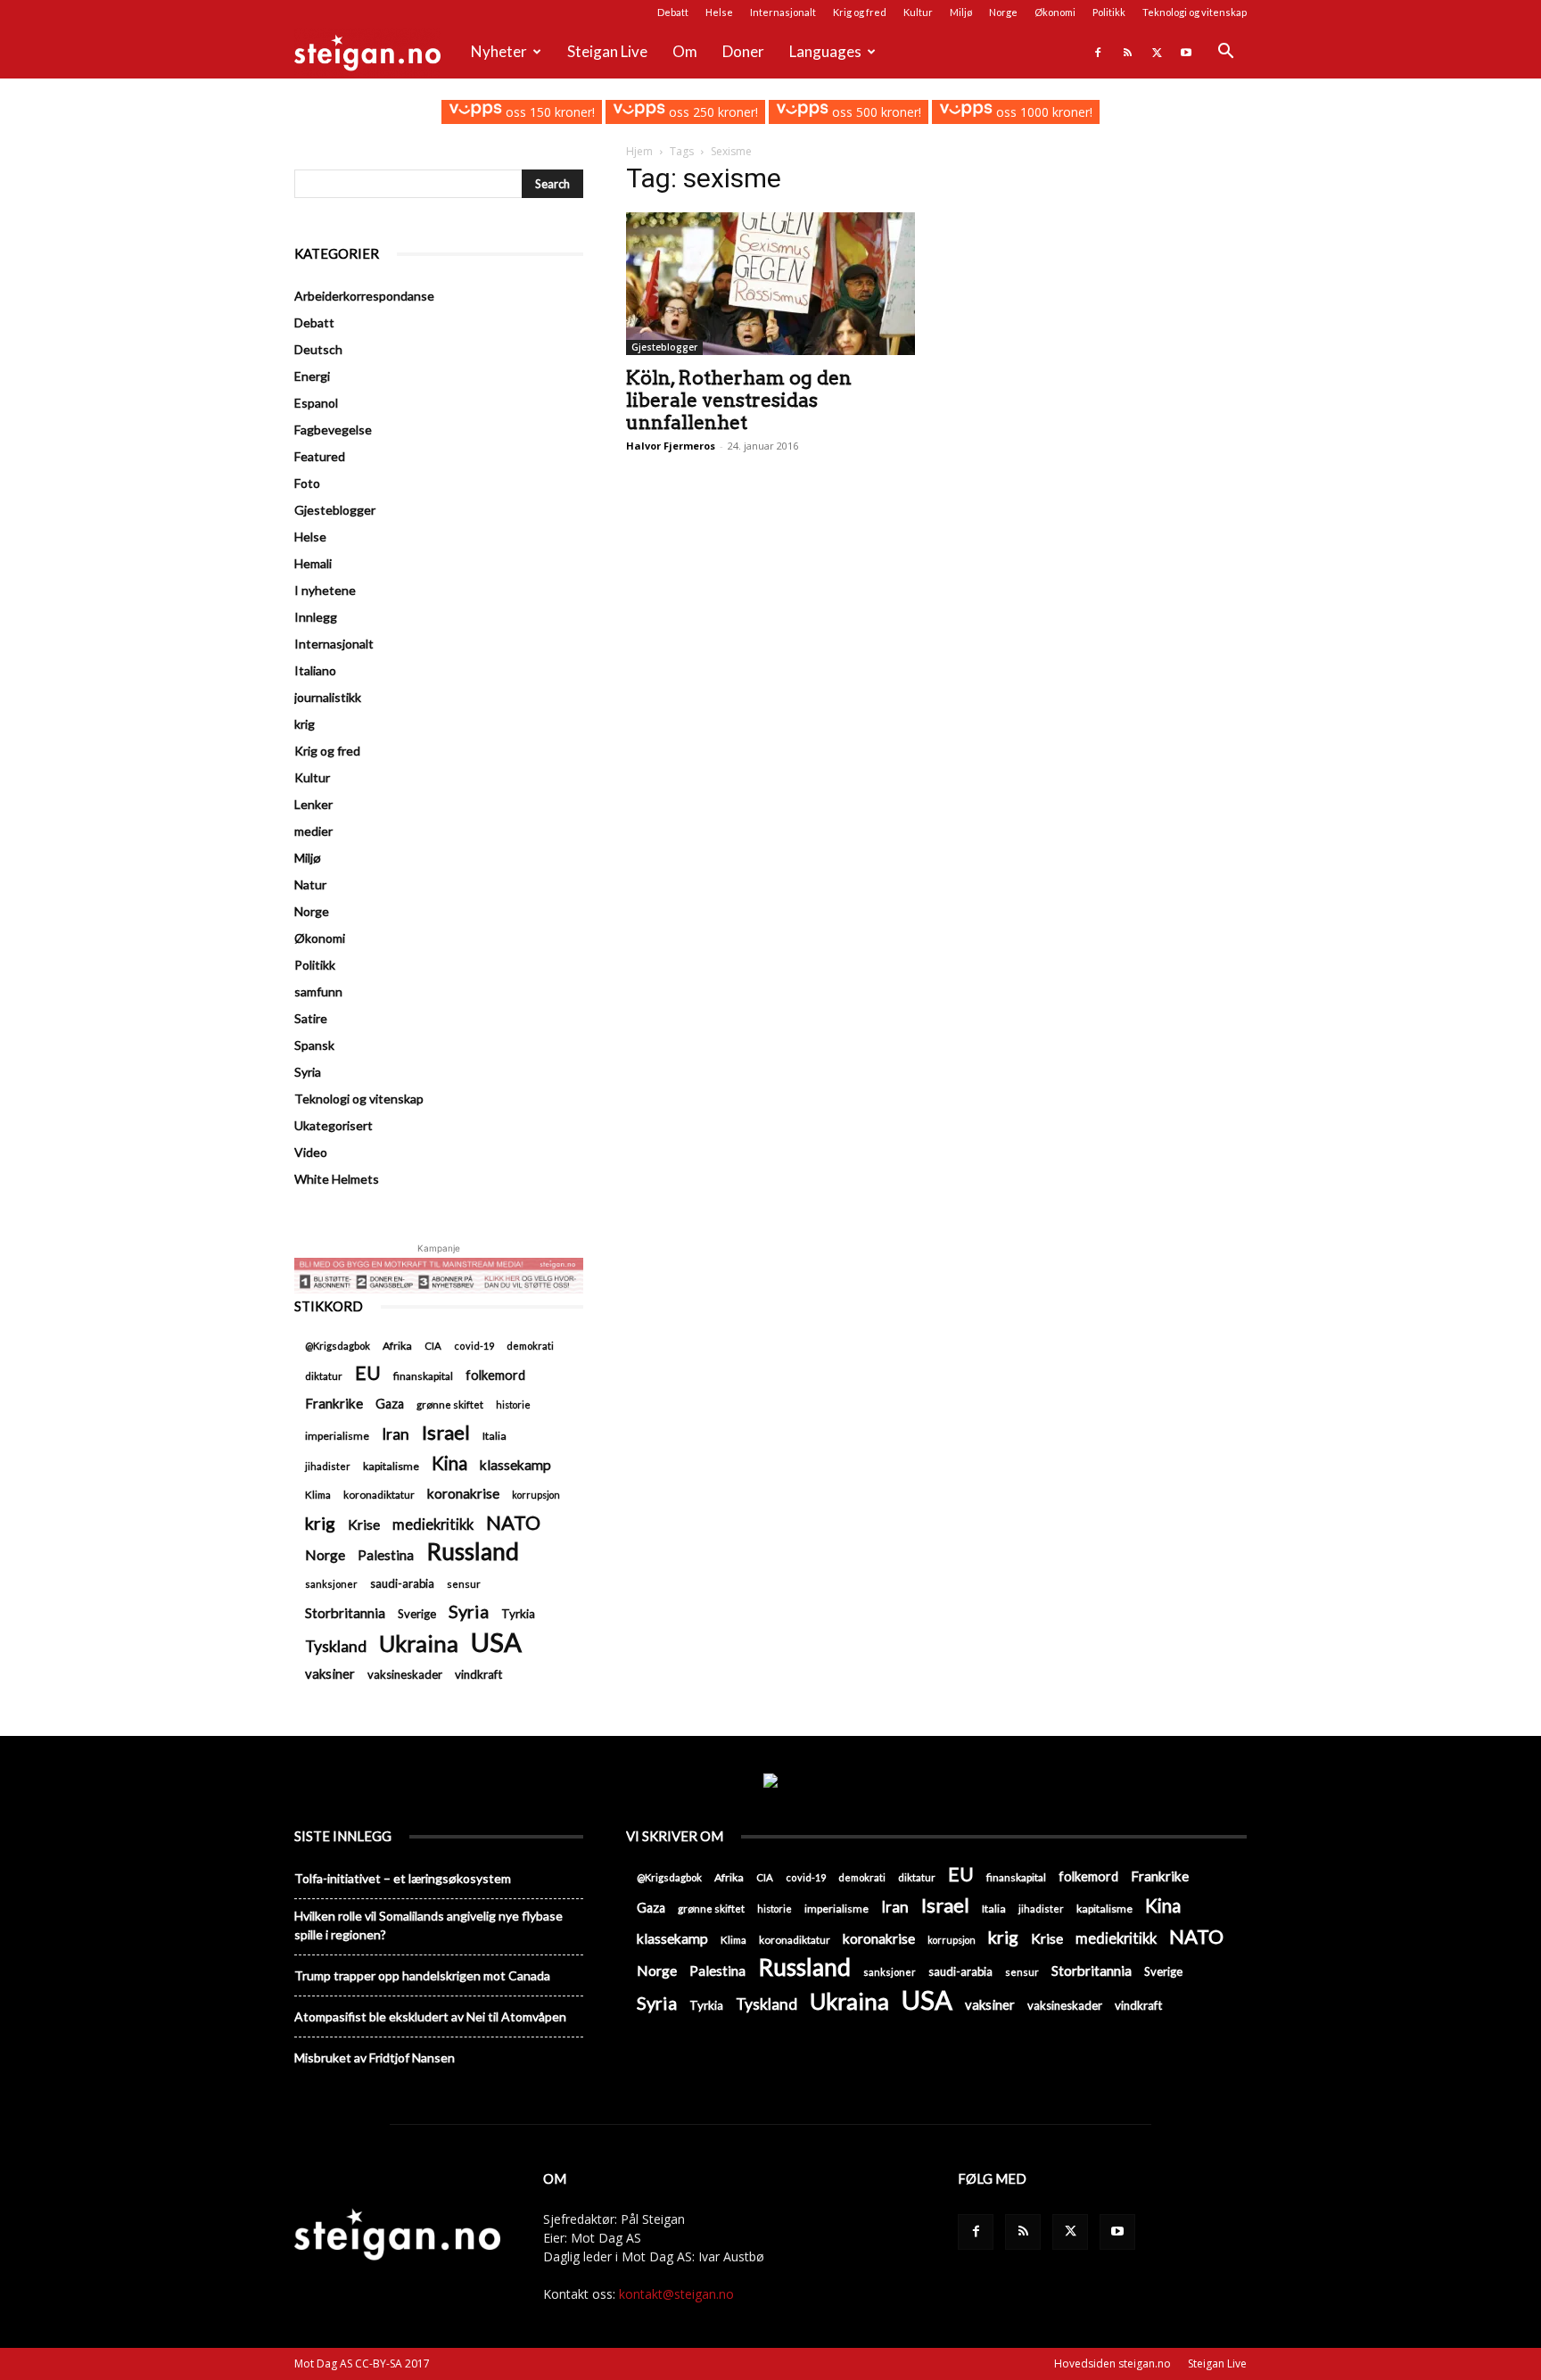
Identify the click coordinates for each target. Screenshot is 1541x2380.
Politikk (1109, 12)
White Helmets (337, 1179)
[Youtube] (1186, 52)
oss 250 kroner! (712, 112)
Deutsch (318, 349)
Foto (307, 483)
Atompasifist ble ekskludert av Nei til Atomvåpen (430, 2016)
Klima (318, 1494)
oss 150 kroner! (548, 112)
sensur (464, 1584)
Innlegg (316, 617)
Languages (825, 51)
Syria (308, 1072)
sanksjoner (331, 1584)
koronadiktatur (379, 1494)
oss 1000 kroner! (1042, 112)
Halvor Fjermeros (671, 446)
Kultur (918, 12)
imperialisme (337, 1436)
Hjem (639, 151)
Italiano (315, 670)
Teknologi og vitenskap (1195, 12)
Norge (1003, 12)
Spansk (314, 1045)
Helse (719, 12)
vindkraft (478, 1674)
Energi (312, 376)
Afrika (397, 1346)
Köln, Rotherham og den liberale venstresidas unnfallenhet (739, 400)
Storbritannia (345, 1613)
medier (313, 831)
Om (685, 51)
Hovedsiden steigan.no (1112, 2363)
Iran (396, 1434)
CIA (433, 1346)
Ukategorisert (334, 1125)
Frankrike (334, 1403)
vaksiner (330, 1673)
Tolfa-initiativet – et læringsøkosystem (403, 1878)
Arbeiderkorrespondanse (364, 296)
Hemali (313, 563)
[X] (1157, 52)
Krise (364, 1524)
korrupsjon (536, 1495)
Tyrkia (518, 1614)
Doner (743, 51)
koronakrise (463, 1493)
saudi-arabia (402, 1583)
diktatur (324, 1376)
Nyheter (499, 51)
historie (513, 1405)
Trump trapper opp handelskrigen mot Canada (422, 1975)
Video (311, 1152)
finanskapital (423, 1376)
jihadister (328, 1466)
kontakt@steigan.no (676, 2294)
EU (368, 1373)
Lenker (313, 804)
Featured (320, 456)
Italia (494, 1436)
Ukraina (419, 1644)
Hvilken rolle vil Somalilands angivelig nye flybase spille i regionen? (429, 1925)
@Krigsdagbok (338, 1346)
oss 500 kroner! (875, 112)
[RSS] (1127, 52)
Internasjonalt (783, 12)
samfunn (318, 992)
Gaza (390, 1404)
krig (305, 724)
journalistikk (328, 697)
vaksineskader (405, 1674)
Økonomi (1055, 12)
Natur (310, 884)
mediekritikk (433, 1524)
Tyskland (336, 1646)
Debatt (673, 12)
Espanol (316, 403)
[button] (1225, 53)
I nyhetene (325, 590)
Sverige (417, 1614)
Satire (311, 1018)
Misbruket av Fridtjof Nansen (375, 2058)
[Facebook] (1098, 52)
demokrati (530, 1346)
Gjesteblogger (664, 347)
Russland (473, 1552)
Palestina (386, 1555)
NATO (513, 1522)
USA (496, 1642)
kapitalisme (391, 1466)
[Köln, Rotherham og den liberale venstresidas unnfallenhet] (770, 284)
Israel (446, 1432)
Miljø (961, 12)
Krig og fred (860, 12)
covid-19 (474, 1346)
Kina (449, 1463)
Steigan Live (607, 51)
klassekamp (515, 1465)
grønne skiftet (450, 1404)
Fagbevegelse (333, 430)
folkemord (495, 1375)
